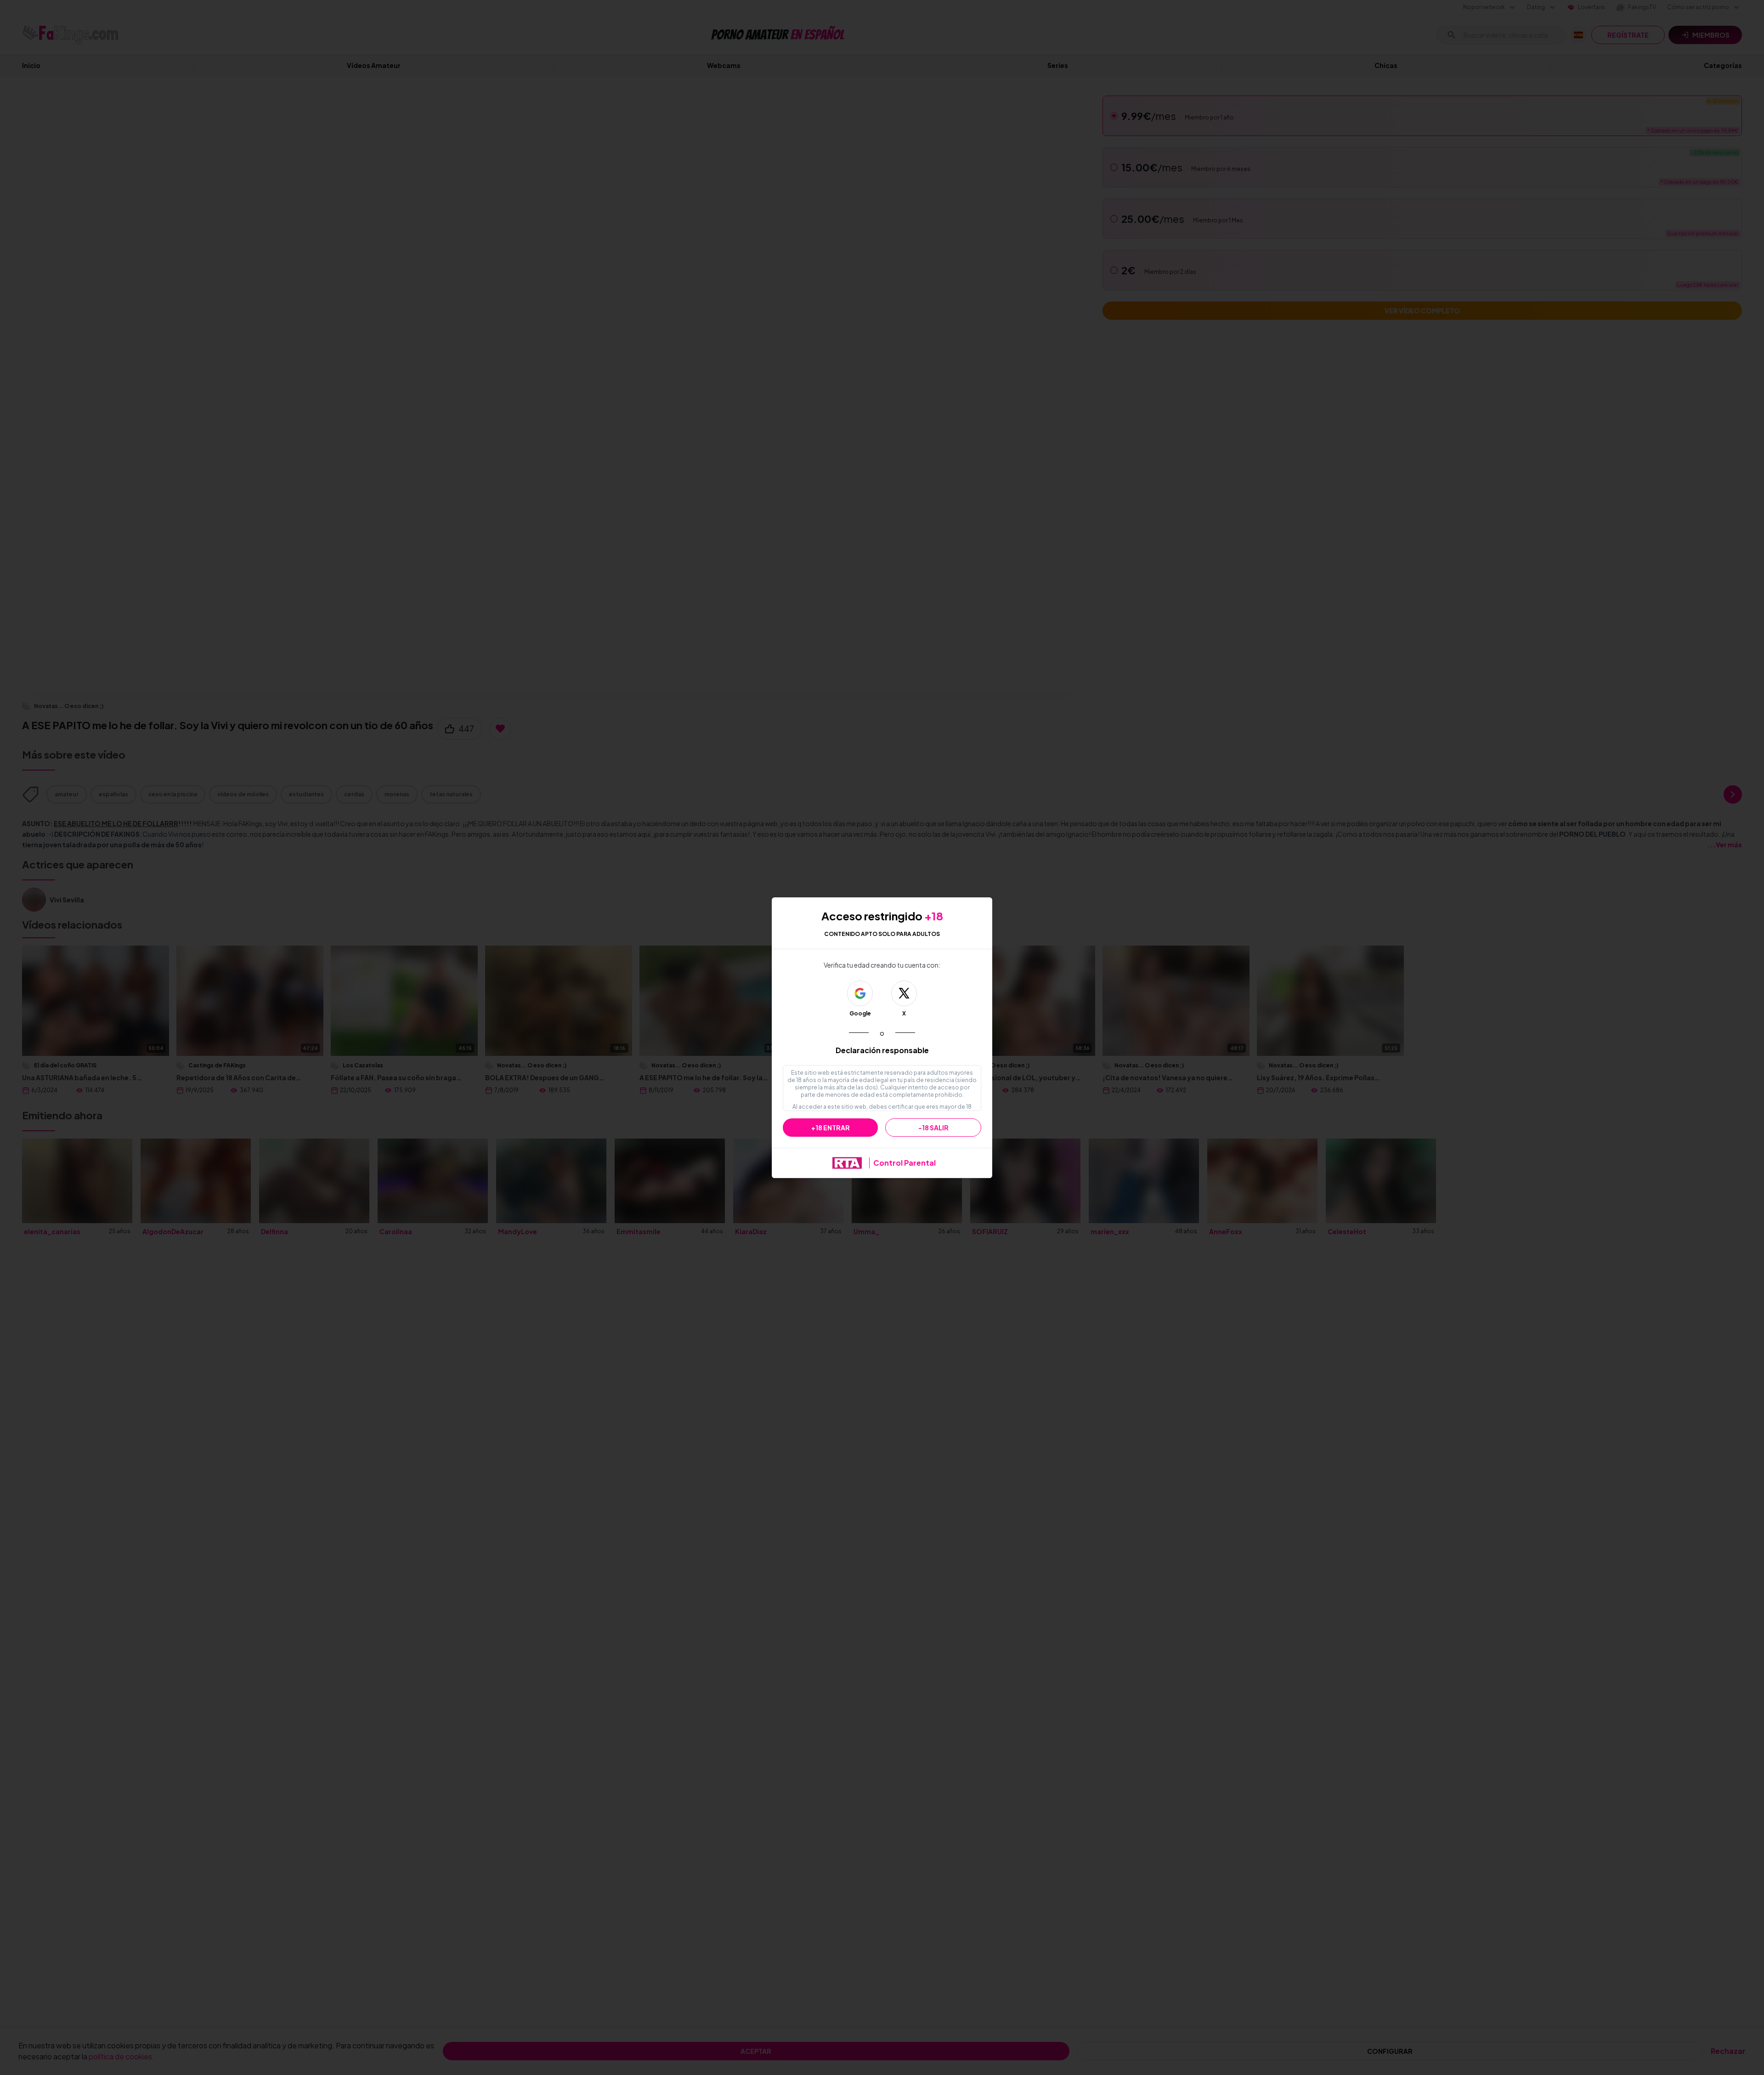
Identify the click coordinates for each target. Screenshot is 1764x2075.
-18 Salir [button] (933, 1128)
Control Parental (905, 1163)
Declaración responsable (882, 1050)
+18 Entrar (831, 1128)
